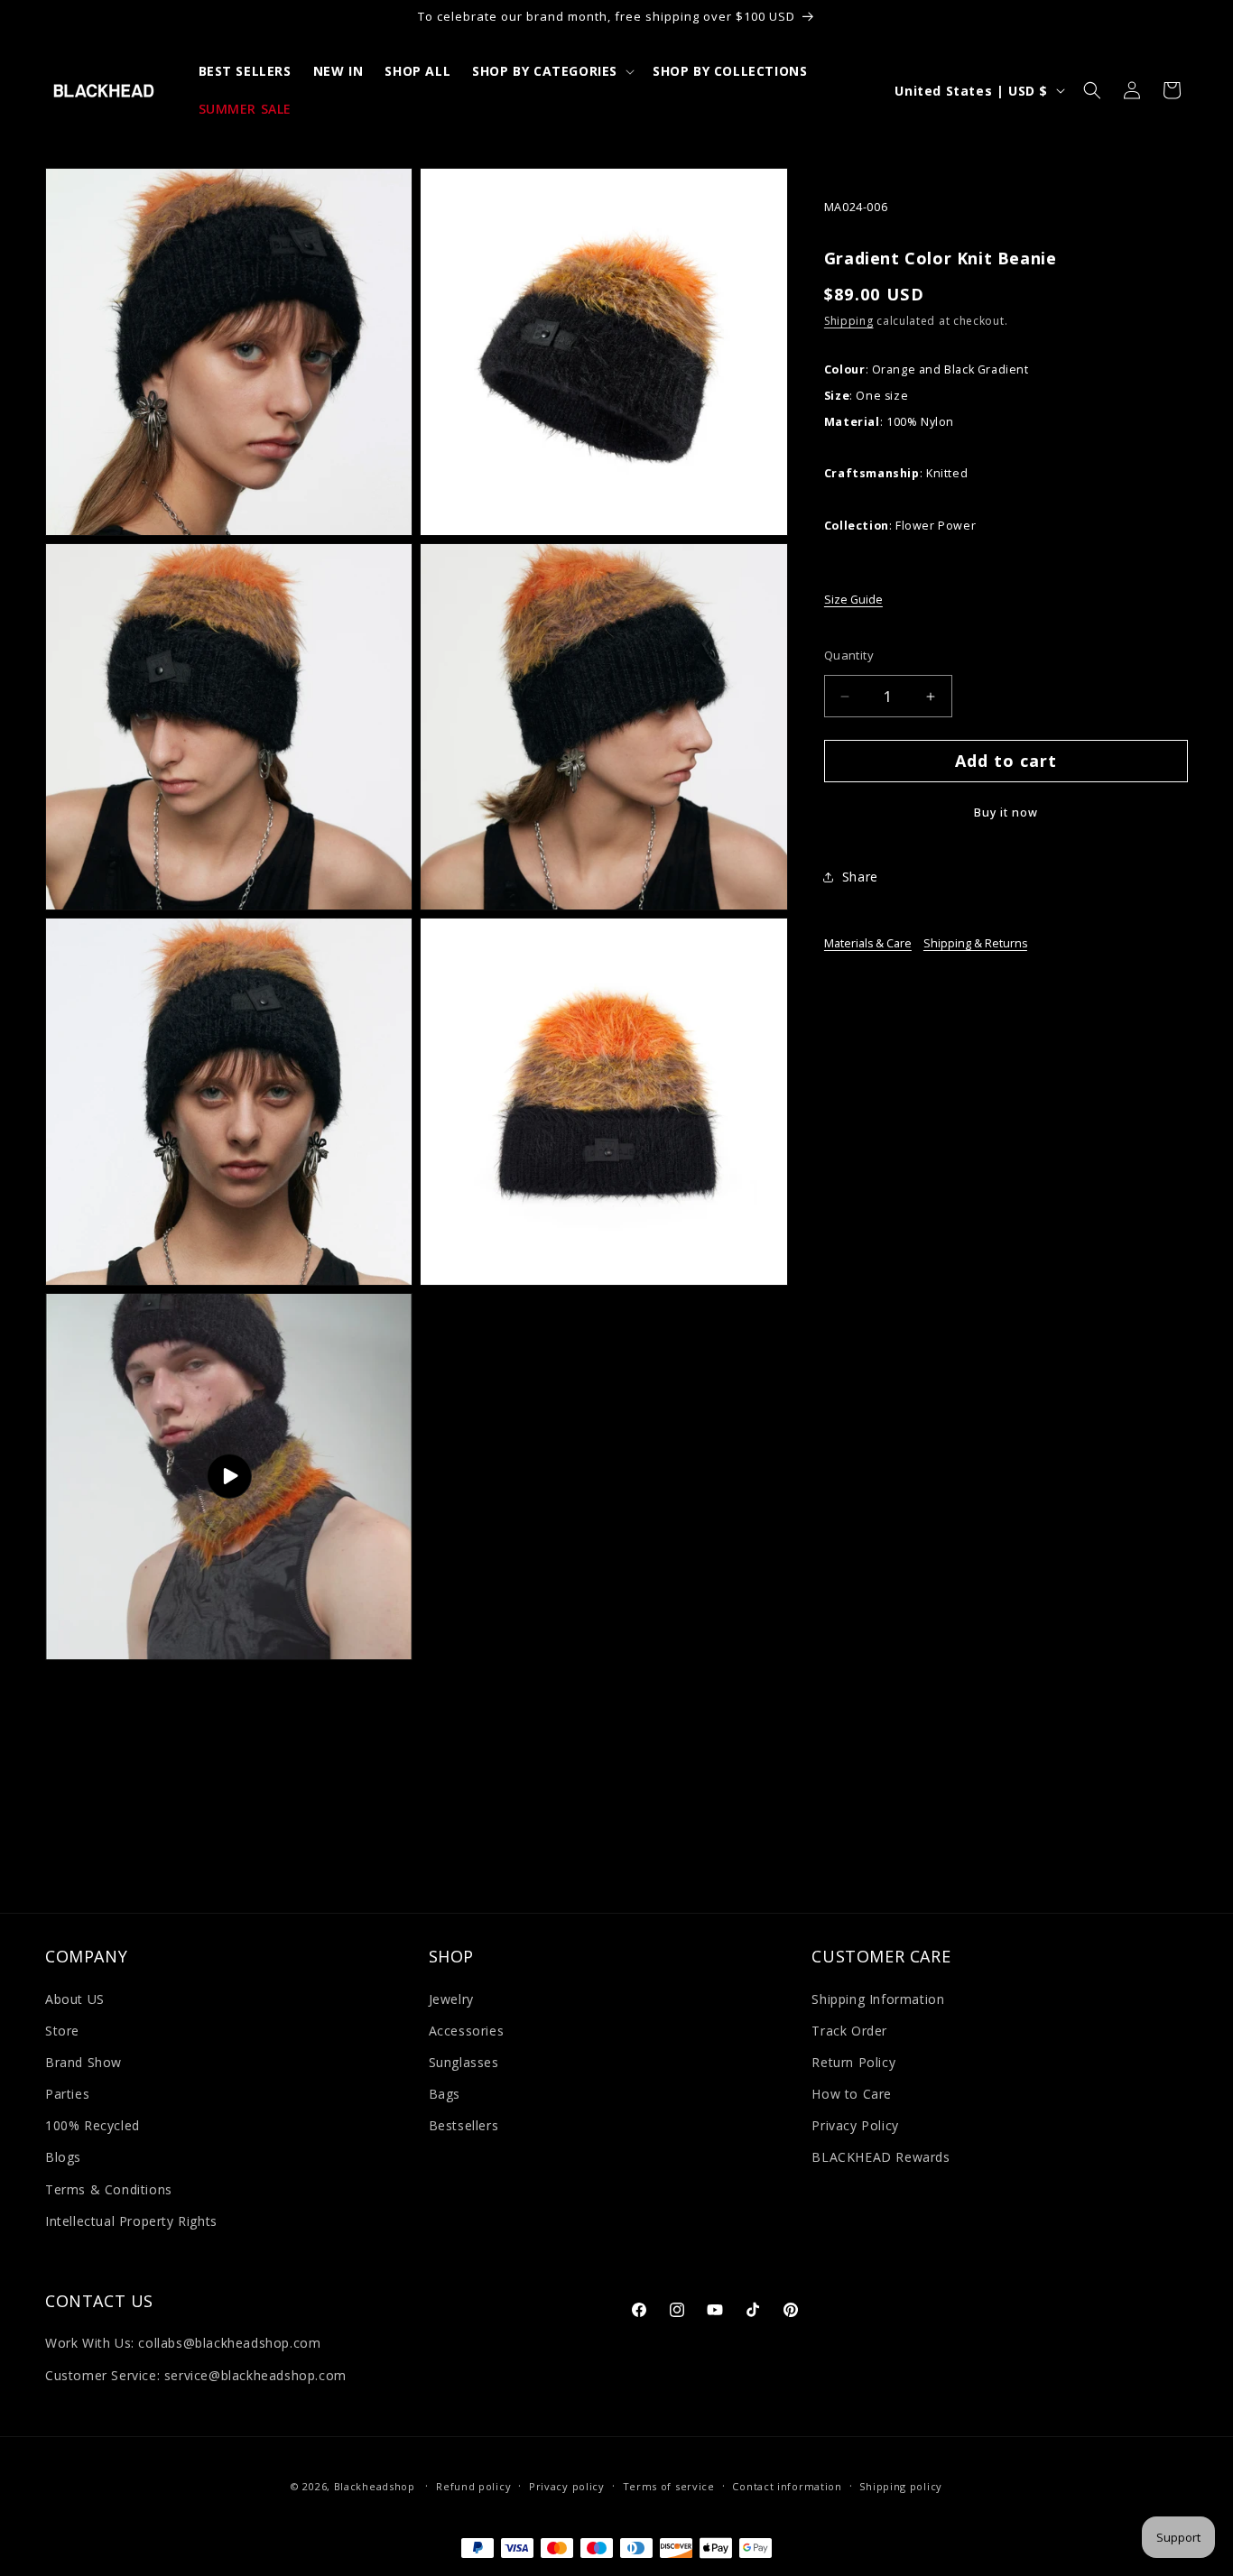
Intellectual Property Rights (131, 2221)
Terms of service (669, 2486)
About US (75, 1999)
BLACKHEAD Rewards (881, 2157)
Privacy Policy (855, 2125)
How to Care (852, 2094)
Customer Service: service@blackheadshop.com (196, 2375)
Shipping (849, 322)
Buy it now (1006, 813)
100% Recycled (93, 2125)
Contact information (787, 2486)
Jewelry (451, 1999)
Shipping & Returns (975, 943)
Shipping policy (901, 2486)
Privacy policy (567, 2486)
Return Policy (853, 2062)
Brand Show (83, 2062)
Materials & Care (868, 943)
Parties (67, 2094)
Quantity (849, 655)
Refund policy (473, 2486)
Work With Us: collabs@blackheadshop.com (183, 2343)
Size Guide (853, 600)
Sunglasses (464, 2062)
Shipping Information (878, 1999)
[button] (552, 71)
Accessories (467, 2031)
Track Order (849, 2031)
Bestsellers (464, 2125)
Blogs (63, 2157)
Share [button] (860, 877)
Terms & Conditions (109, 2189)
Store (62, 2031)
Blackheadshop (375, 2486)
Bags (445, 2094)
